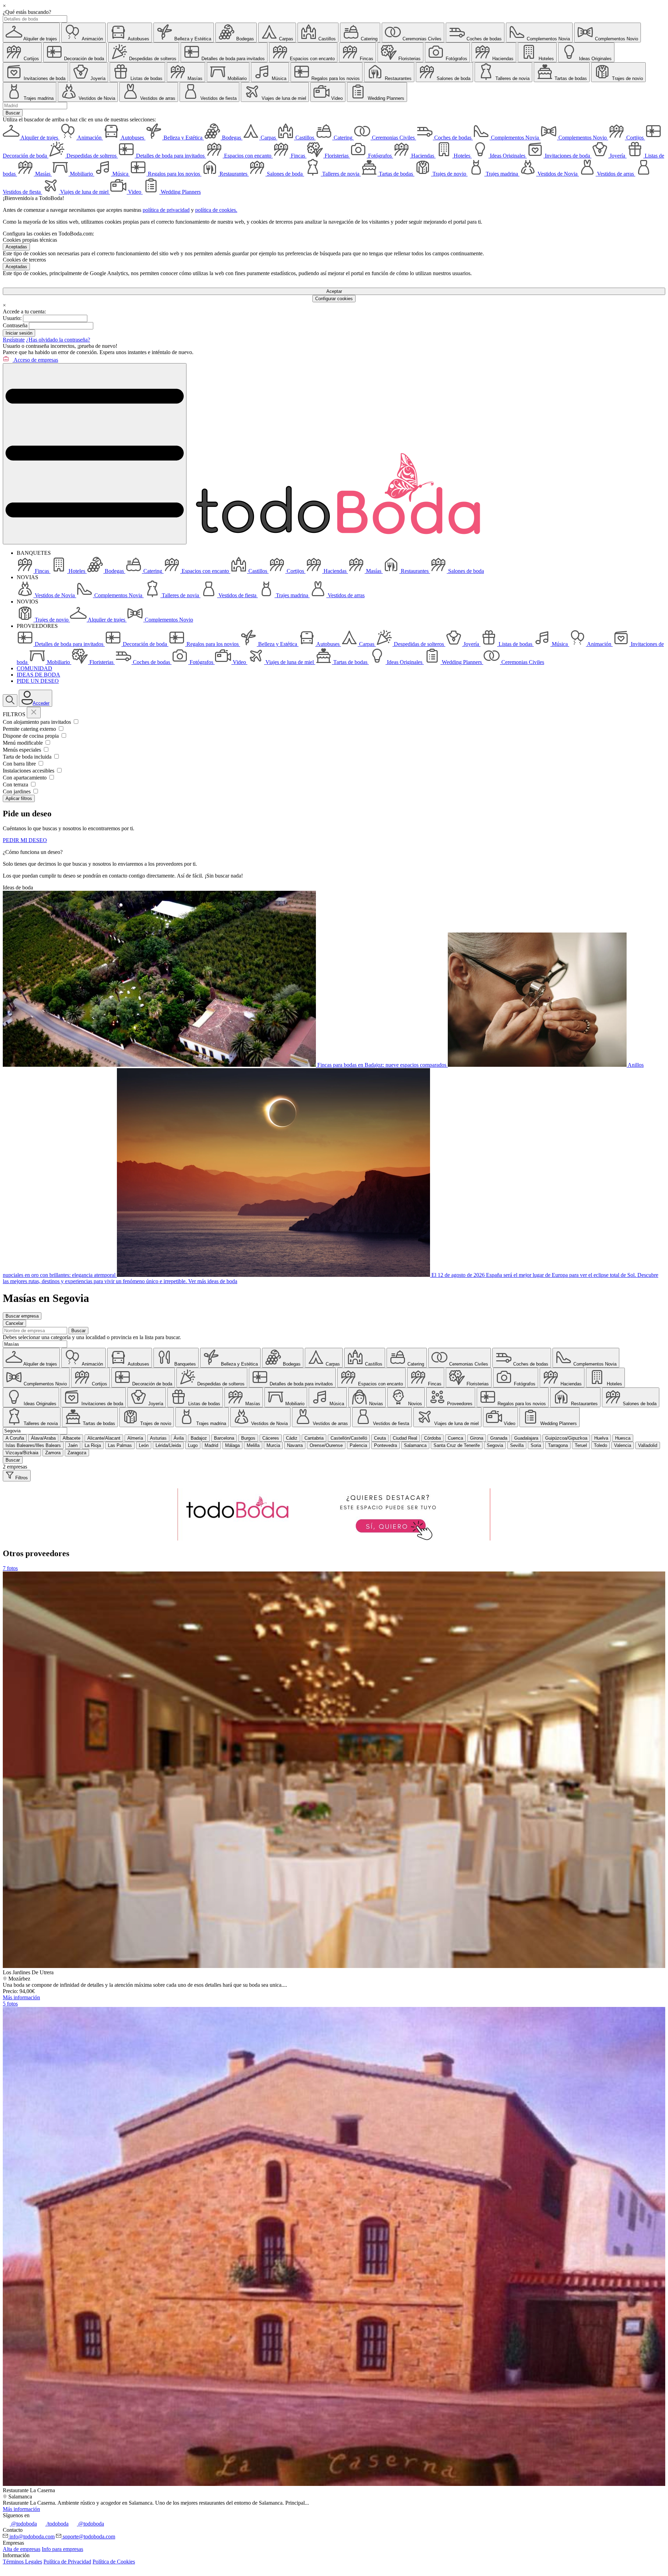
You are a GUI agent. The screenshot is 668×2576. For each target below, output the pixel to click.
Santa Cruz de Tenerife (457, 1445)
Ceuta (380, 1438)
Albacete (71, 1438)
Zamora (53, 1453)
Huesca (623, 1438)
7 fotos (10, 1568)
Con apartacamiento (25, 778)
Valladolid (648, 1445)
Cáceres (271, 1438)
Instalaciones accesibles (29, 771)
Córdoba (432, 1438)
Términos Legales (22, 2562)
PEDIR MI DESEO (25, 840)
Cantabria (314, 1438)
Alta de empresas (22, 2549)
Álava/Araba (43, 1438)
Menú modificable (23, 743)
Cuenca (455, 1438)
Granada (499, 1438)
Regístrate (14, 340)
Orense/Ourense (326, 1445)
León (144, 1445)
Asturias (158, 1438)
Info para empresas (62, 2549)
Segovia (495, 1445)
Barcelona (224, 1438)
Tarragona (558, 1445)
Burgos (248, 1438)
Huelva (601, 1438)
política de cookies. (216, 210)
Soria (536, 1445)
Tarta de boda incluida (28, 757)
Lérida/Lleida (168, 1445)
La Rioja (93, 1445)
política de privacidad (166, 210)
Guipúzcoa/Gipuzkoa (566, 1438)
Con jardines (17, 791)
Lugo (193, 1445)
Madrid (211, 1445)
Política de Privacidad (67, 2562)
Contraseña (15, 325)
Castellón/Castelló (349, 1438)
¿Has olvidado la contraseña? (58, 340)
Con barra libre (20, 764)
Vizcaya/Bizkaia (22, 1453)
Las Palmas (120, 1445)
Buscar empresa (22, 1316)
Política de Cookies (114, 2562)
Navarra (295, 1445)
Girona (477, 1438)
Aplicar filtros (19, 798)
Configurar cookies (334, 299)
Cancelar (14, 1323)
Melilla (253, 1445)
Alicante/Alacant (104, 1438)
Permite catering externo (30, 729)
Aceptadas (16, 247)
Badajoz (199, 1438)
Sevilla (517, 1445)
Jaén (73, 1445)
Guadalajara (526, 1438)
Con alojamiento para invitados (38, 722)
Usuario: (12, 318)
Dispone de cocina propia (31, 736)
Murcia (273, 1445)
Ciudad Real (405, 1438)
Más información (21, 1997)
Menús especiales (23, 750)
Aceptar (334, 291)
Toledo (601, 1445)
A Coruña (15, 1438)
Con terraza (16, 785)
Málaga (232, 1445)
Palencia (358, 1445)
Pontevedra (385, 1445)
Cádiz (292, 1438)
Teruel (581, 1445)
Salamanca (415, 1445)
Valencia (623, 1445)
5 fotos (10, 2004)
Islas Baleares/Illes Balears (33, 1445)
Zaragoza (77, 1453)
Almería (135, 1438)
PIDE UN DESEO (38, 681)
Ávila (179, 1438)
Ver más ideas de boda (213, 1281)
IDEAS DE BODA (38, 675)
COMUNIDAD (34, 668)
